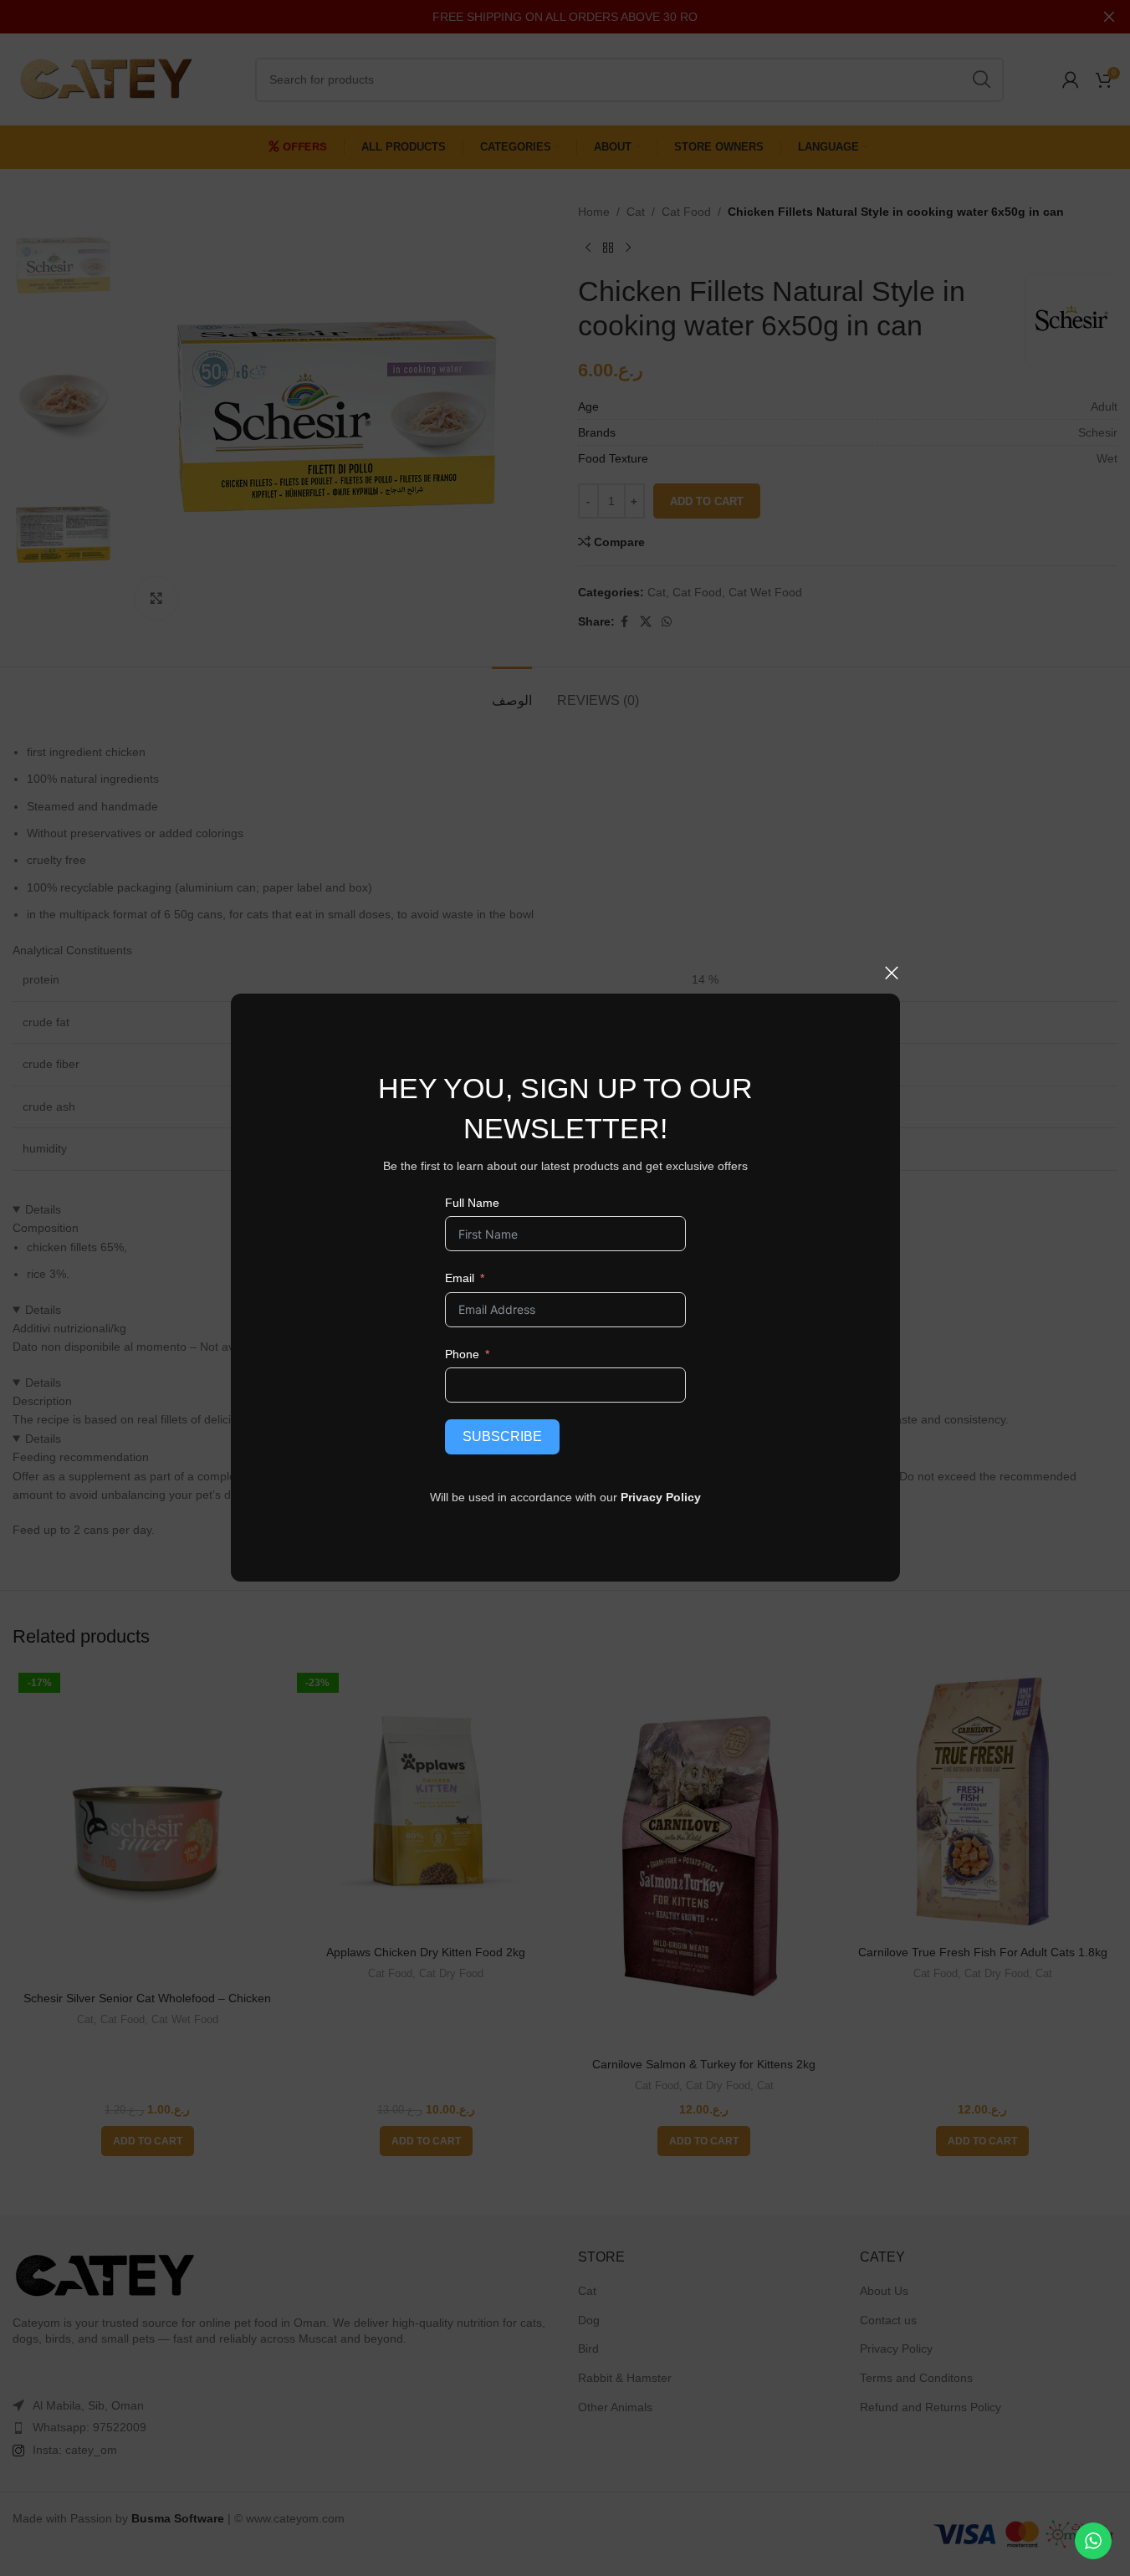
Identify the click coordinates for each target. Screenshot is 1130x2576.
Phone (461, 1354)
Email (459, 1278)
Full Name (471, 1203)
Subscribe (501, 1436)
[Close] (892, 973)
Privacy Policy (661, 1497)
